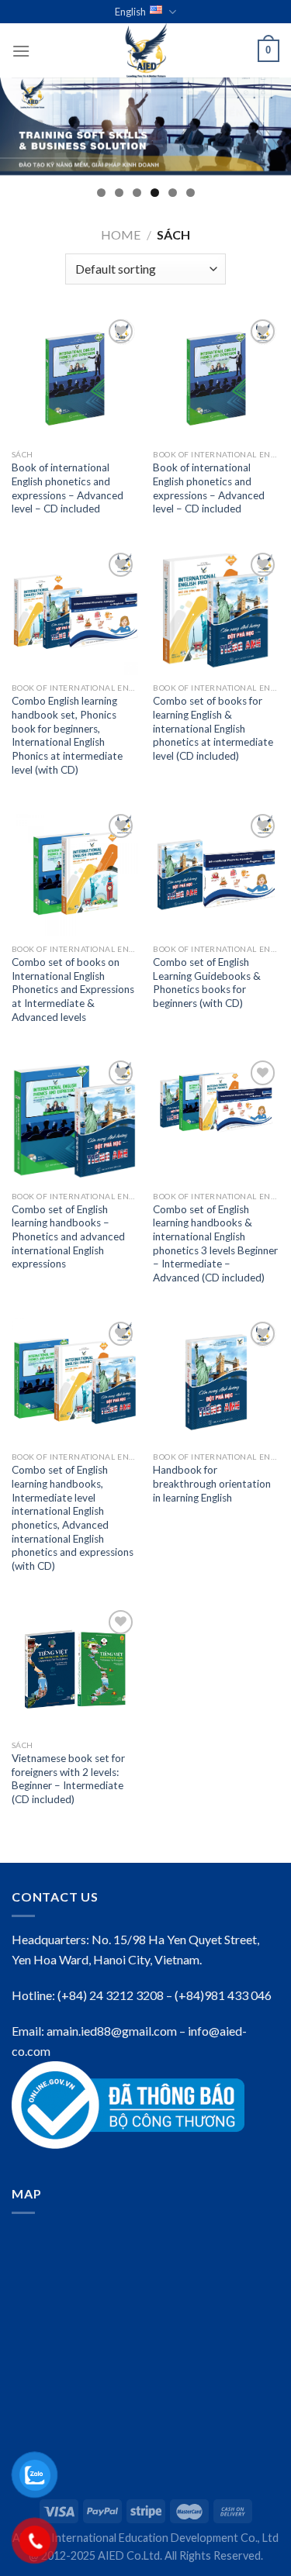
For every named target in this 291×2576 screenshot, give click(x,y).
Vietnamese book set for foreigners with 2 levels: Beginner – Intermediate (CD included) (68, 1779)
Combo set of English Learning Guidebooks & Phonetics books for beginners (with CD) (207, 983)
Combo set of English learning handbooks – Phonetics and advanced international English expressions (68, 1237)
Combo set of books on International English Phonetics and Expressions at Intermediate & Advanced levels (73, 990)
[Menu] (21, 51)
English (130, 12)
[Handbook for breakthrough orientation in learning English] (216, 1381)
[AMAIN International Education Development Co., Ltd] (146, 50)
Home (121, 234)
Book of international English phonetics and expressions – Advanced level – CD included (68, 488)
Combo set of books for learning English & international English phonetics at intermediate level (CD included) (213, 728)
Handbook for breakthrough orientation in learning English (212, 1483)
